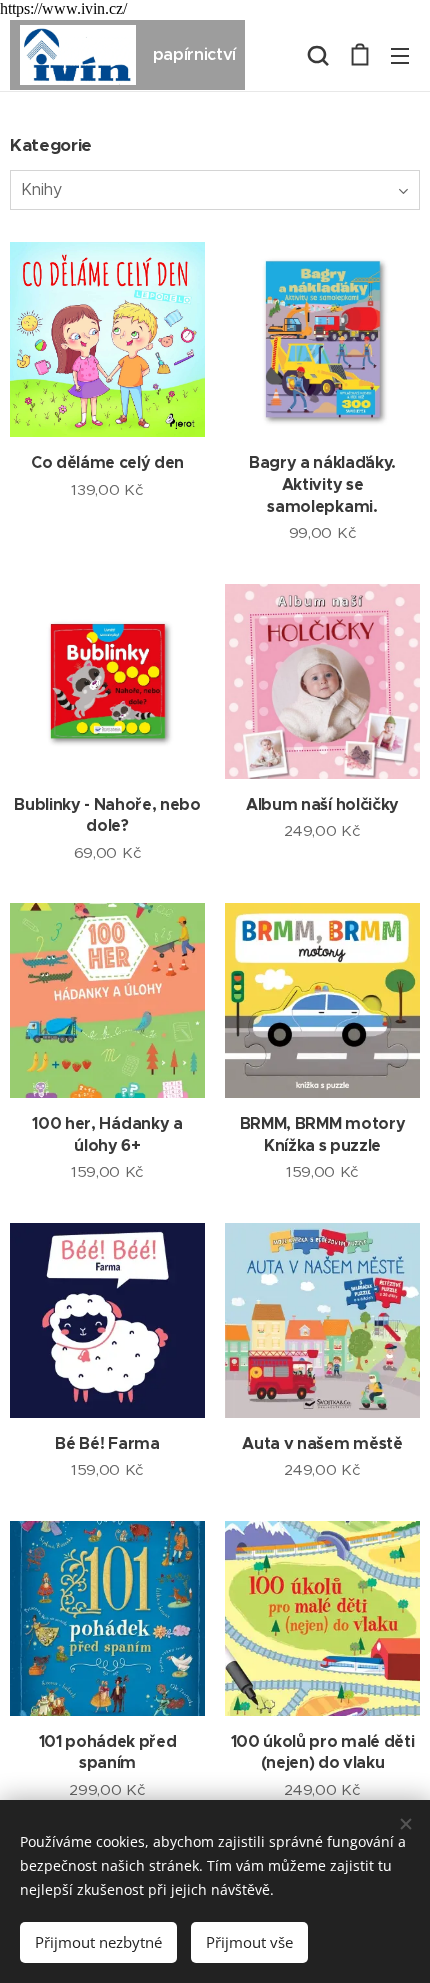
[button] (318, 55)
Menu (400, 55)
